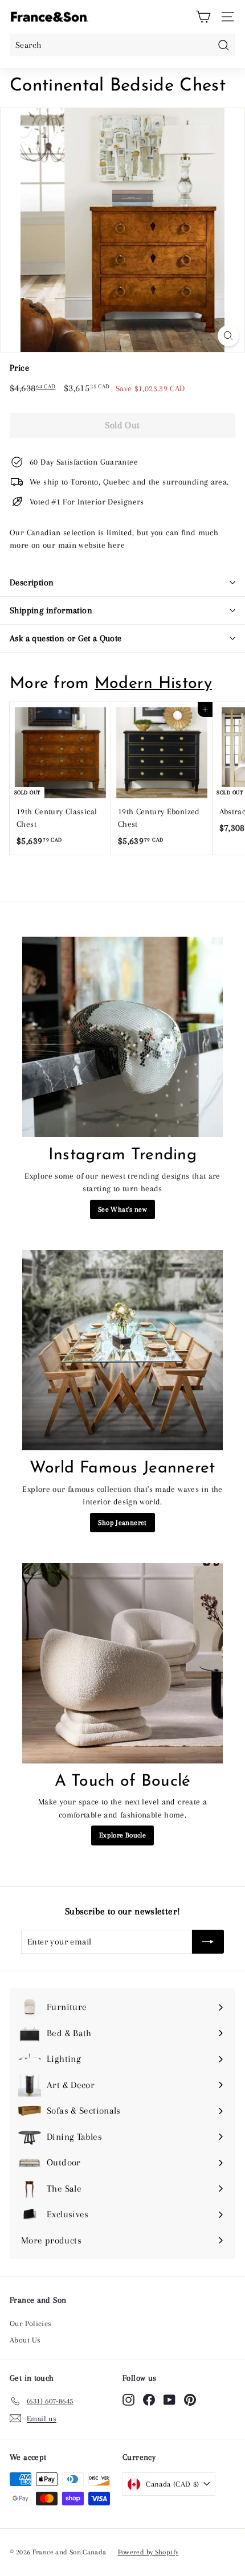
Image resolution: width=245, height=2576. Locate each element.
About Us (25, 2340)
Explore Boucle (122, 1835)
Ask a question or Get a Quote (66, 638)
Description (32, 583)
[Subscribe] (208, 1942)
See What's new (122, 1209)
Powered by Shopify (148, 2552)
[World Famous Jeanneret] (122, 1350)
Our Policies (31, 2323)
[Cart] (203, 17)
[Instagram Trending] (122, 1037)
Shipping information (51, 610)
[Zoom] (228, 336)
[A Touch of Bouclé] (122, 1663)
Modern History (153, 684)
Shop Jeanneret (122, 1523)
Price (19, 368)
